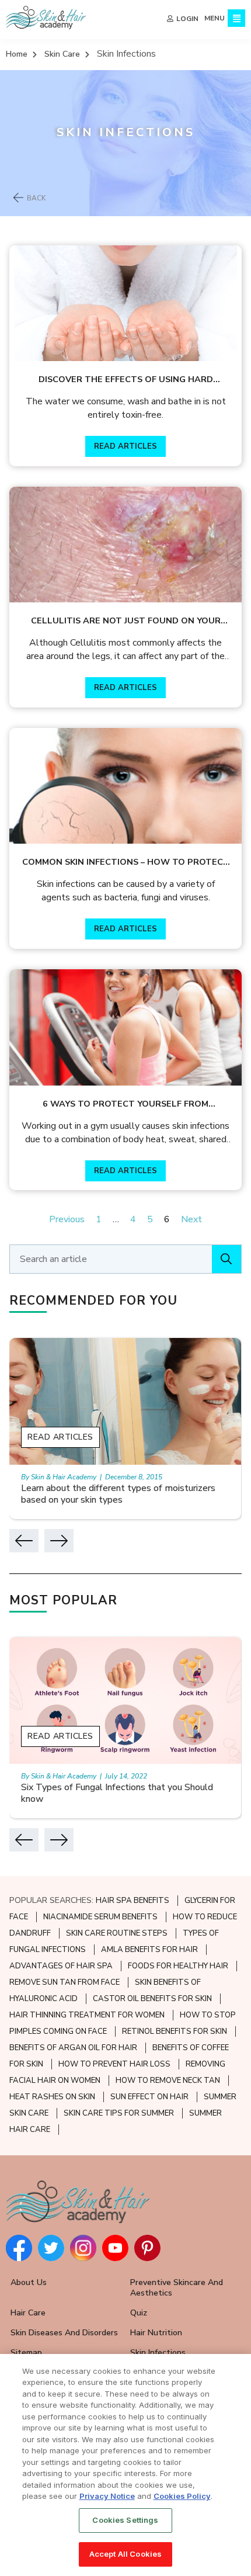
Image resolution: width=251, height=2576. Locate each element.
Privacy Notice (107, 2496)
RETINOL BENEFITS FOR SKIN (175, 2031)
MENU (215, 18)
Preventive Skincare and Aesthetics (177, 2288)
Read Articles (60, 1437)
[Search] (226, 1259)
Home (17, 54)
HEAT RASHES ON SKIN (52, 2097)
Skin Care (62, 54)
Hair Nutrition (156, 2333)
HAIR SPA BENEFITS (133, 1901)
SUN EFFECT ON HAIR (149, 2097)
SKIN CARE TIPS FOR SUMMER (119, 2113)
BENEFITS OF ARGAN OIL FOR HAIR (73, 2048)
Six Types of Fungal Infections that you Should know (117, 1793)
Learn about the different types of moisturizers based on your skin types (118, 1494)
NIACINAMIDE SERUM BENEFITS (100, 1917)
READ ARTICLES (125, 446)
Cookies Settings (125, 2520)
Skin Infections (158, 2353)
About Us (29, 2282)
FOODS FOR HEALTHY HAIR (178, 1966)
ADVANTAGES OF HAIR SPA (61, 1966)
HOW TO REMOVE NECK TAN (168, 2081)
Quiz (139, 2313)
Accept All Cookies (125, 2554)
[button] (24, 1541)
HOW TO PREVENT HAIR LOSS (114, 2064)
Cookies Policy (182, 2496)
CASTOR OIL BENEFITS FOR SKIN (152, 1999)
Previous (67, 1219)
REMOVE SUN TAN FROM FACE (65, 1982)
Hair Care (28, 2313)
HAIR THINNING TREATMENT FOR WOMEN (87, 2015)
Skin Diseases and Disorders (64, 2333)
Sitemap (26, 2353)
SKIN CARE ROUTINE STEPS (117, 1933)
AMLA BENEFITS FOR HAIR (149, 1950)
